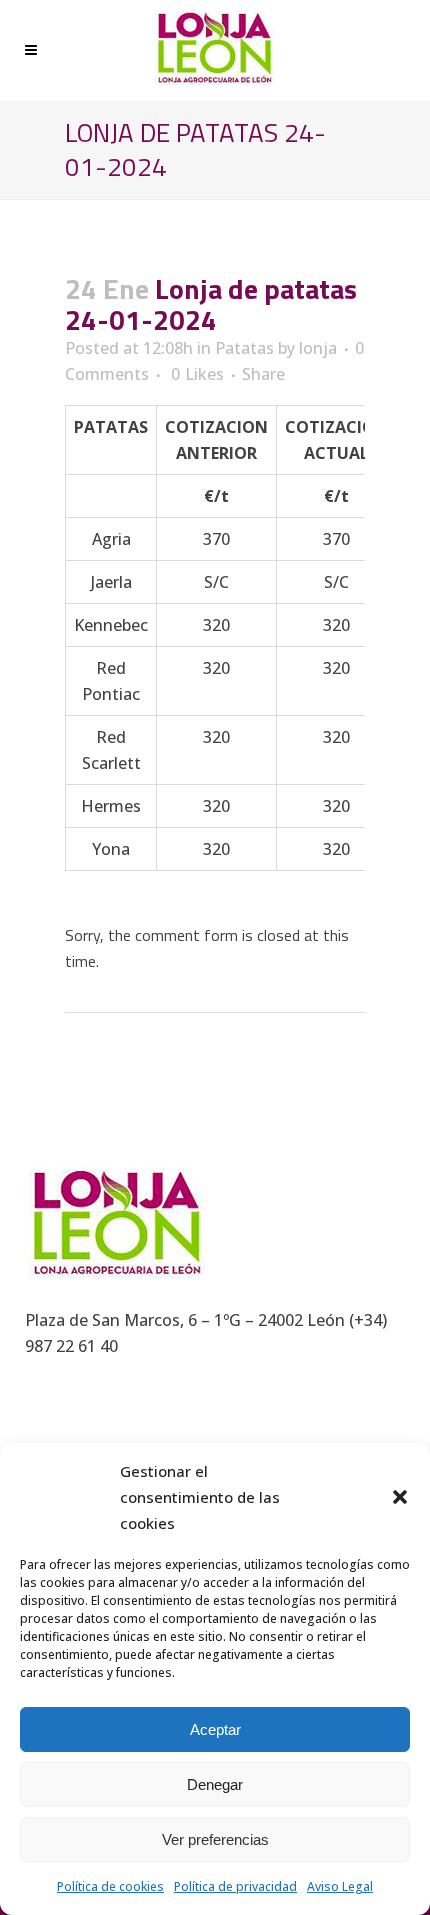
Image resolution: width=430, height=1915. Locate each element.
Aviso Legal (340, 1886)
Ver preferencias (215, 1839)
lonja (318, 348)
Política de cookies (110, 1886)
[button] (400, 1497)
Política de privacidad (235, 1886)
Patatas (244, 348)
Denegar (215, 1784)
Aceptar (215, 1729)
